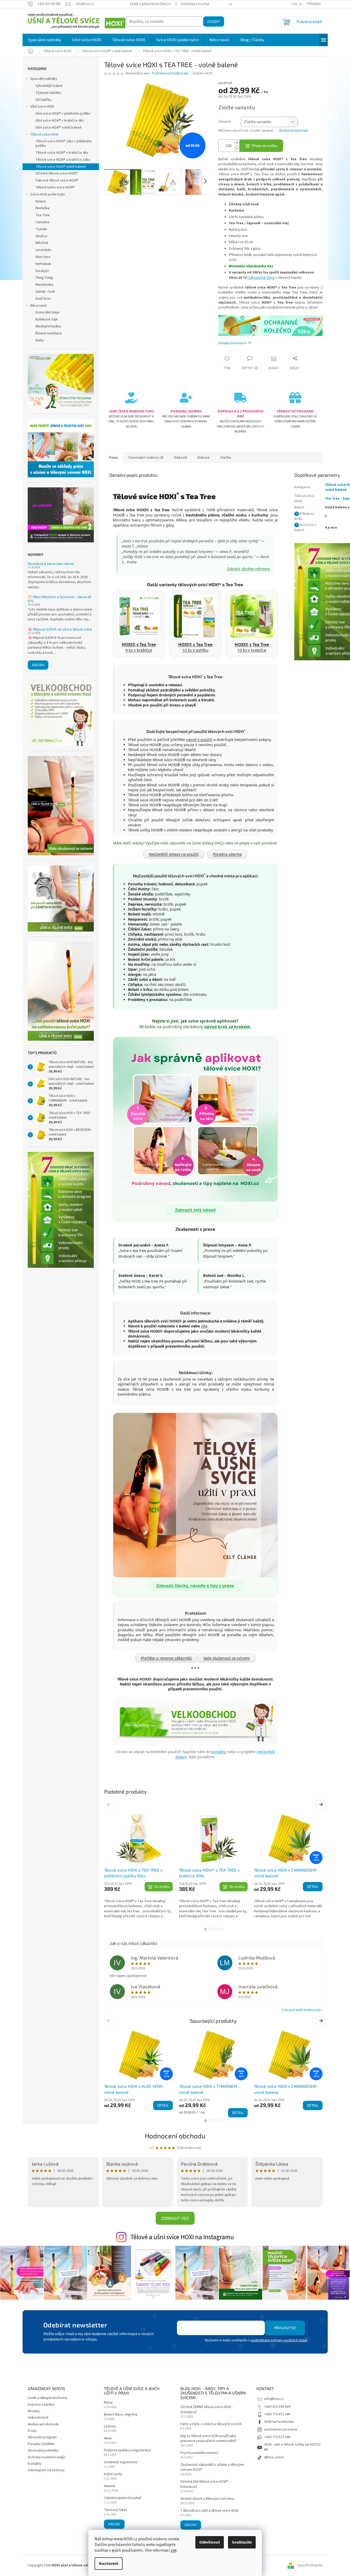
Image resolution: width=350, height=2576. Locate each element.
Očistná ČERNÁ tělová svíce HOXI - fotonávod (206, 2410)
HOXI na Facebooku (279, 2422)
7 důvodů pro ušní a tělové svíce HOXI (209, 2511)
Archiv (38, 665)
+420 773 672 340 (277, 2414)
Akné (108, 2438)
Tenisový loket (115, 2510)
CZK (295, 4)
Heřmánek (43, 264)
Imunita (109, 2486)
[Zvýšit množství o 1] (237, 143)
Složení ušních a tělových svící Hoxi (207, 2499)
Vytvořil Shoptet (310, 2565)
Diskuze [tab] (203, 458)
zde (174, 2550)
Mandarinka (44, 285)
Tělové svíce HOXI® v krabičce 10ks (63, 160)
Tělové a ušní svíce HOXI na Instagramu (182, 2237)
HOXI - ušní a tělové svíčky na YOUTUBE (292, 2447)
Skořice (41, 236)
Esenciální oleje (47, 312)
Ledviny (110, 2427)
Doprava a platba (195, 4)
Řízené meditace (49, 333)
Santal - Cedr (45, 292)
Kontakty (35, 2464)
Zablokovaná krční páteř (123, 2498)
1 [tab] (205, 1929)
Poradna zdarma (227, 854)
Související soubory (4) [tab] (146, 458)
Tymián (41, 229)
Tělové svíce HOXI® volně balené (61, 167)
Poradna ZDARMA (41, 2444)
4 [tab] (221, 1929)
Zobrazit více (175, 2218)
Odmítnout (210, 2542)
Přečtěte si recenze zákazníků (166, 1658)
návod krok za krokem (227, 1027)
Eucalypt (42, 271)
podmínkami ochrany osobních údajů (279, 2340)
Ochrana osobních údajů (46, 2457)
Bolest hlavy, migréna (121, 2415)
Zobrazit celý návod (195, 1210)
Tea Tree (43, 215)
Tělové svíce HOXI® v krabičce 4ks (62, 153)
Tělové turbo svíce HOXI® (55, 187)
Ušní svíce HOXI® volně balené (59, 128)
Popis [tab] (114, 458)
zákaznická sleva (262, 278)
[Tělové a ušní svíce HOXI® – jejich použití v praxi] (195, 1495)
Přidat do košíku (265, 146)
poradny (219, 1752)
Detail (313, 1886)
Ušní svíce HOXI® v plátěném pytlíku (63, 114)
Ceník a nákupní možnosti (150, 4)
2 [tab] (211, 1929)
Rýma (108, 2403)
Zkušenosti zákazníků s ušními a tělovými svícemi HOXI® (212, 2467)
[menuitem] (45, 40)
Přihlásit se (285, 2328)
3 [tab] (216, 1929)
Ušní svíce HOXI (42, 107)
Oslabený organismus (121, 2462)
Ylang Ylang (44, 278)
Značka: (202, 73)
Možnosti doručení (294, 131)
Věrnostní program (42, 2437)
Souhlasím (242, 2542)
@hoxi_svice (274, 2457)
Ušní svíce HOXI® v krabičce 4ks (60, 121)
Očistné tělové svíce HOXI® (56, 173)
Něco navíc (39, 306)
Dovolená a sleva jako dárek (51, 563)
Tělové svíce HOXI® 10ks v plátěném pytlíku (63, 143)
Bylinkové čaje (47, 319)
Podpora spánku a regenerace (127, 2450)
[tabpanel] (138, 1866)
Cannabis (42, 222)
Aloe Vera (43, 257)
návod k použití (199, 740)
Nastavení (109, 2564)
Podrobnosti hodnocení (170, 73)
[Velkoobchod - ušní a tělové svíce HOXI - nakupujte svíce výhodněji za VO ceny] (195, 1722)
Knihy (40, 340)
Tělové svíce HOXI (44, 135)
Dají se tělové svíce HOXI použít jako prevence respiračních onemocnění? (209, 2439)
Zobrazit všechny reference (248, 569)
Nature (41, 201)
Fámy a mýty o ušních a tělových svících (211, 2424)
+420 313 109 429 (277, 2407)
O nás (32, 2431)
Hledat (214, 21)
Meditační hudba (48, 326)
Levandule (43, 250)
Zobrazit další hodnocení (301, 2010)
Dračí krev (43, 299)
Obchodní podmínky (43, 2451)
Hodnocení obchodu (175, 2136)
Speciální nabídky (44, 79)
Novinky (34, 2411)
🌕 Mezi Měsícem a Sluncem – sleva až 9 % (59, 599)
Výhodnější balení (49, 86)
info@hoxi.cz (274, 2399)
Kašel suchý (113, 2474)
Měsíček (42, 243)
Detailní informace (232, 343)
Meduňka (42, 208)
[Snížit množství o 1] (237, 149)
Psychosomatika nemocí (199, 2453)
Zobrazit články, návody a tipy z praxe (195, 1586)
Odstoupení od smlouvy (46, 2470)
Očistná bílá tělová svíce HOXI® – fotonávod (205, 2484)
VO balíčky (44, 100)
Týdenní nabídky (48, 93)
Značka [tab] (226, 458)
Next (322, 1804)
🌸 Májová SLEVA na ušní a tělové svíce (60, 629)
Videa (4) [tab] (180, 458)
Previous (110, 1804)
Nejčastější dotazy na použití (174, 854)
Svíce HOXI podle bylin (48, 194)
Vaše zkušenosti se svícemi (227, 1658)
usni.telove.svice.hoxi (281, 2430)
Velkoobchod (38, 2418)
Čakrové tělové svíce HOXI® (57, 180)
